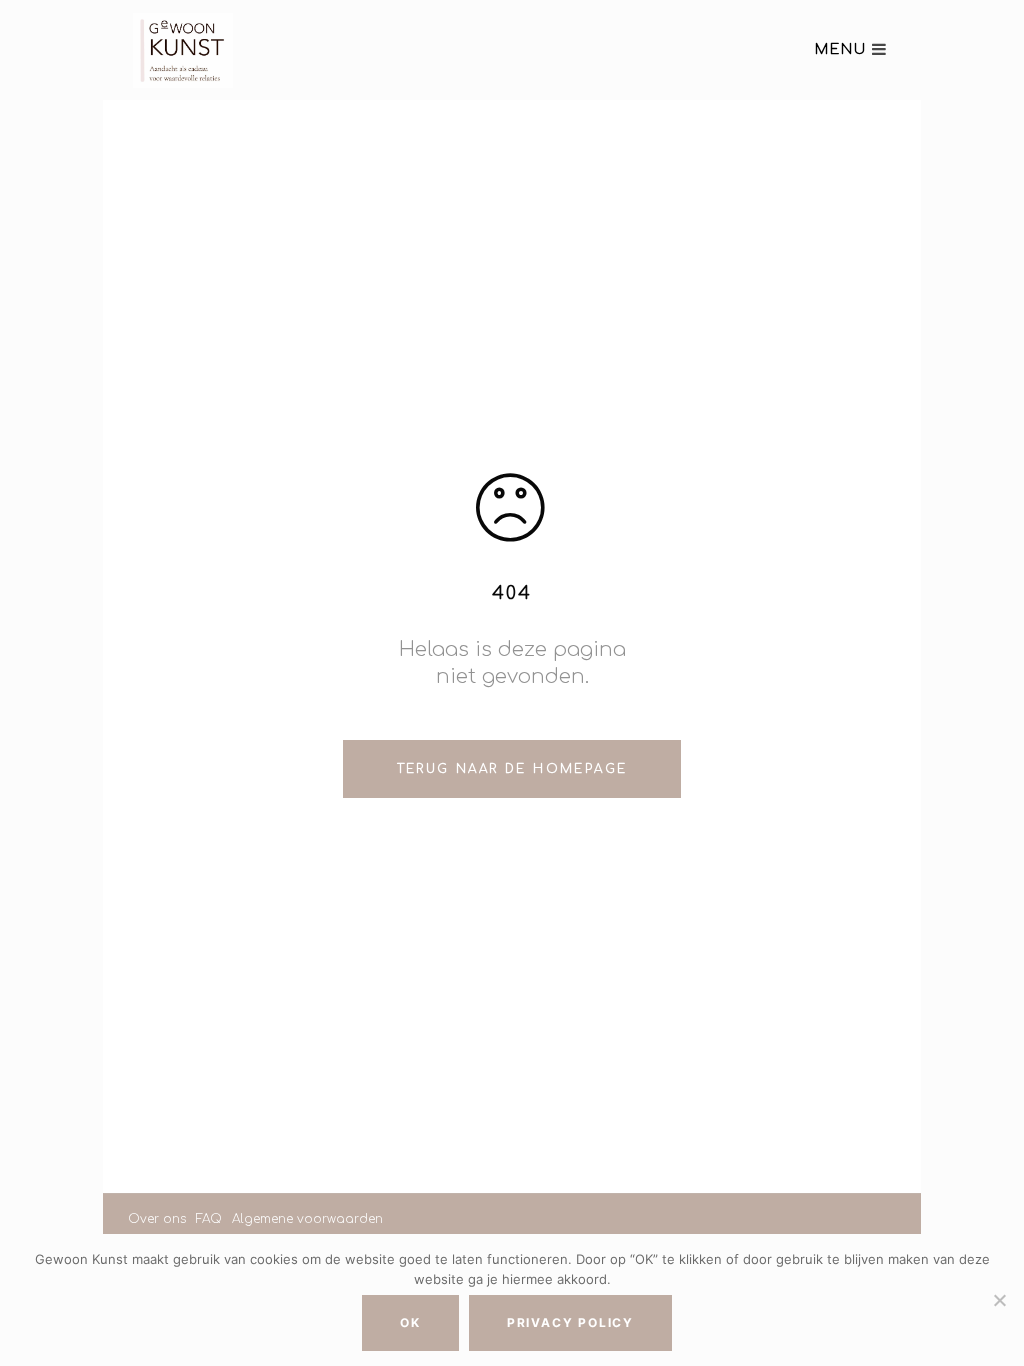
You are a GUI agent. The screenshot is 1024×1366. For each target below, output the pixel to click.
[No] (999, 1300)
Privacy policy (570, 1322)
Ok (410, 1322)
